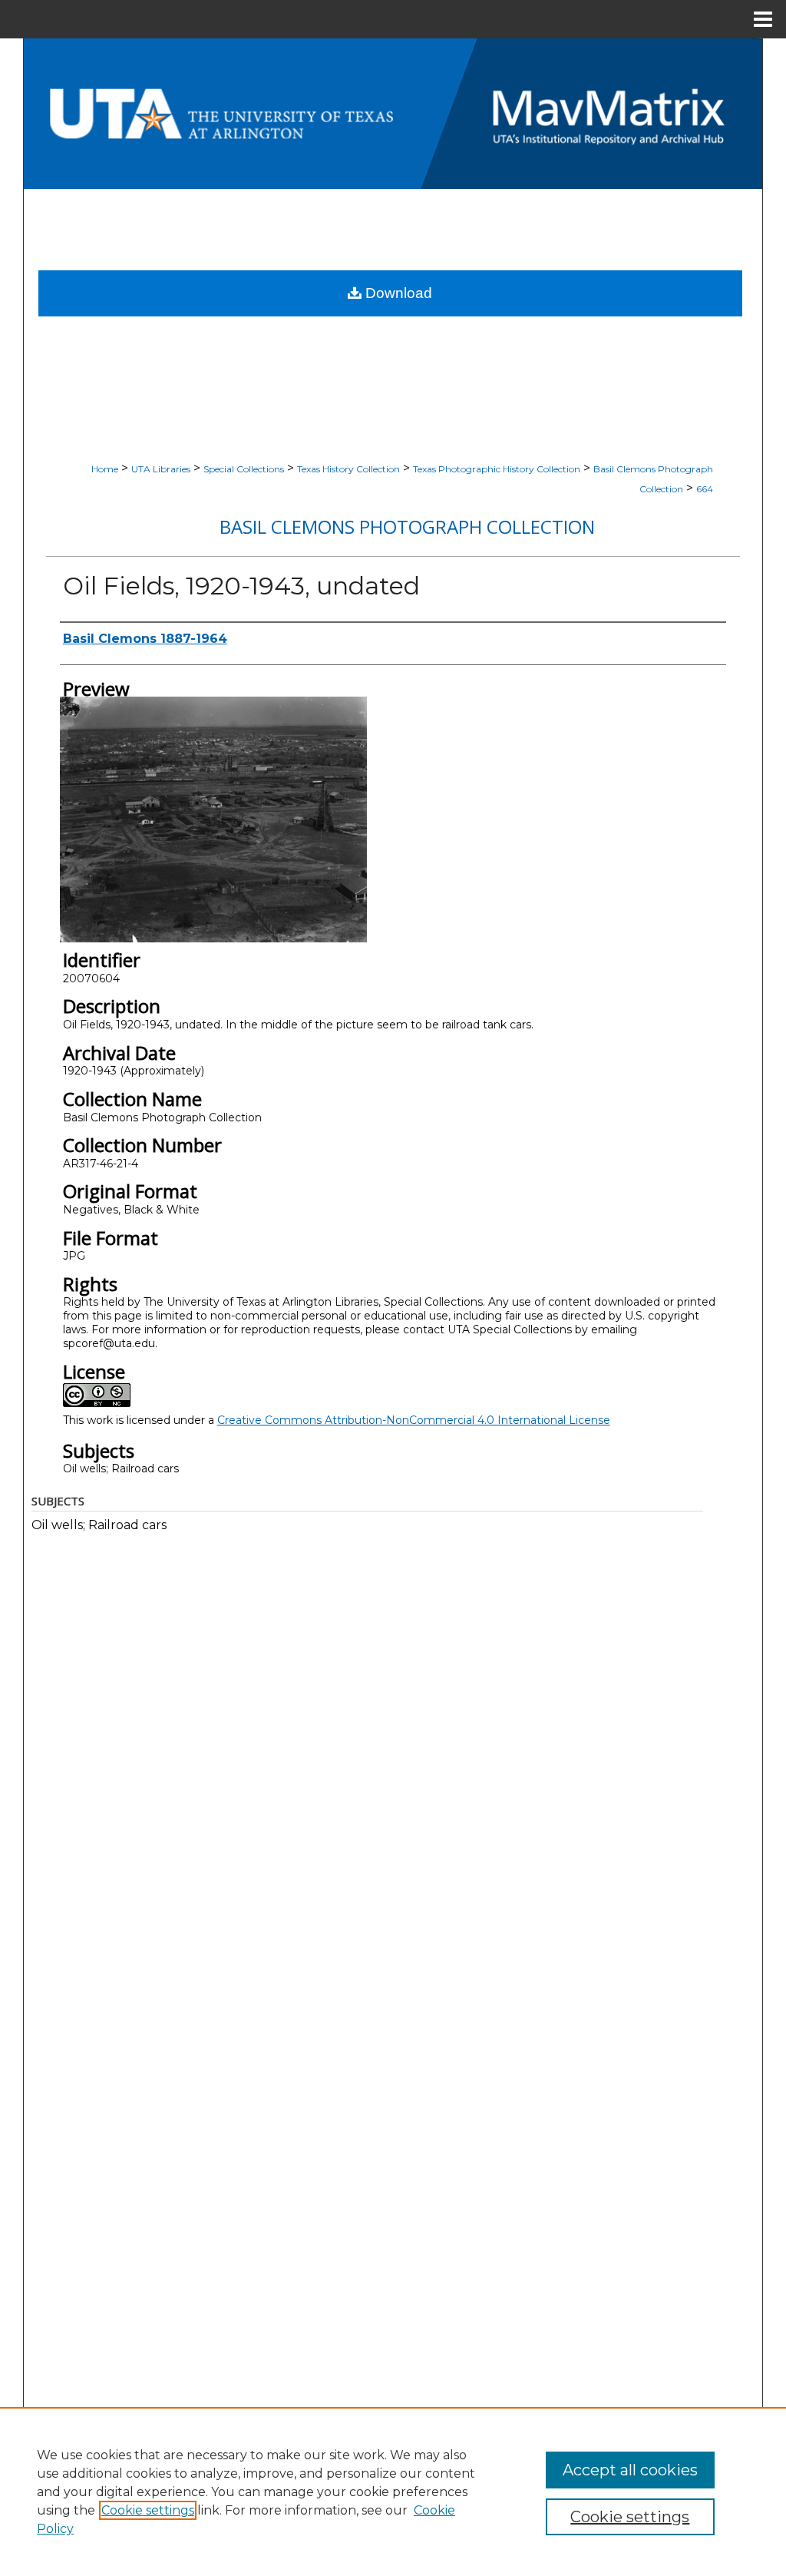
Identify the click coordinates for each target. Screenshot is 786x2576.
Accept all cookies (630, 2470)
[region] (393, 2492)
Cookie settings (148, 2510)
